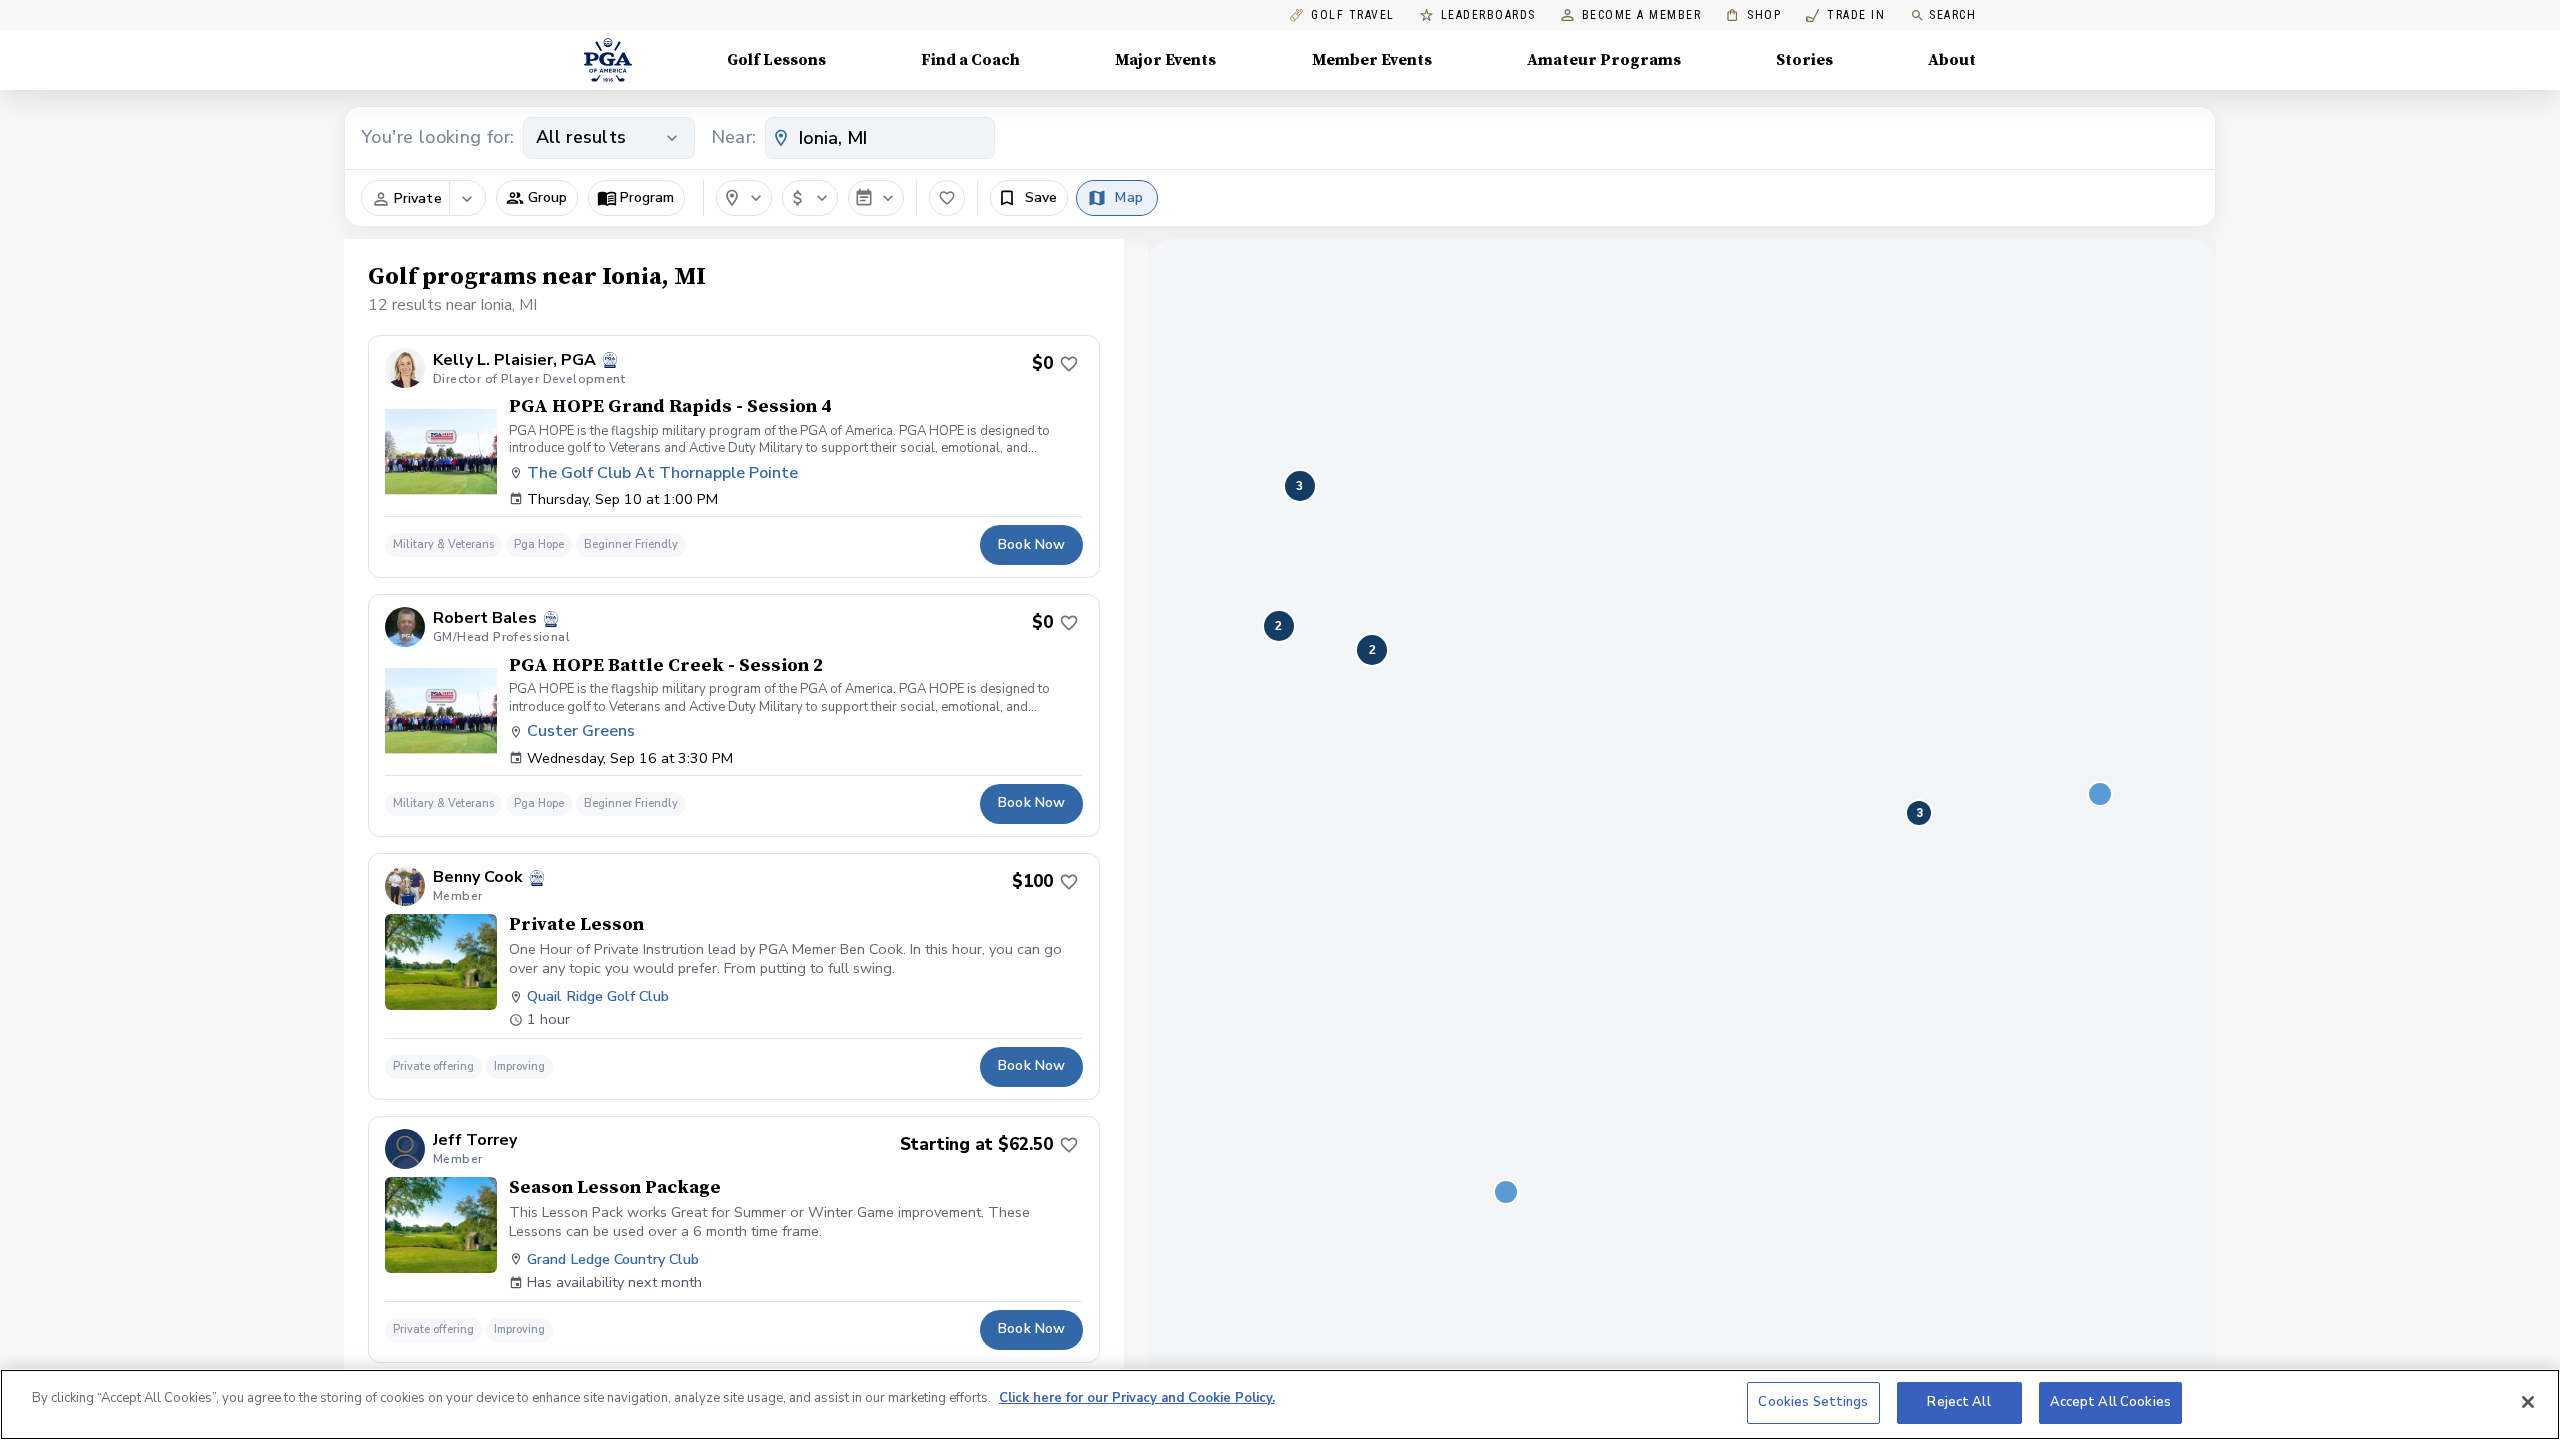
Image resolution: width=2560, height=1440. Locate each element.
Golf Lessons (776, 60)
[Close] (2528, 1402)
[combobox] (880, 138)
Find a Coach (970, 60)
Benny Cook (478, 877)
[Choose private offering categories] (467, 199)
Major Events (1165, 60)
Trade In (1845, 15)
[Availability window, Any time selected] (876, 198)
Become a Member (1642, 15)
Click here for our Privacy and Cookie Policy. (1137, 1398)
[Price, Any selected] (810, 198)
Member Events (1372, 60)
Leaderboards (1488, 15)
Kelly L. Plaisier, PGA (514, 360)
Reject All (1958, 1402)
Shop (1753, 15)
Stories (1804, 60)
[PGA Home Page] (608, 60)
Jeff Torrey (475, 1140)
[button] (537, 198)
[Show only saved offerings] (947, 198)
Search (1952, 15)
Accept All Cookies (2110, 1402)
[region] (1280, 1404)
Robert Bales (485, 618)
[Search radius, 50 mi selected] (744, 198)
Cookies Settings (1813, 1402)
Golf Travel (1353, 15)
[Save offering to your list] (1069, 364)
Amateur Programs (1604, 60)
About (1952, 60)
